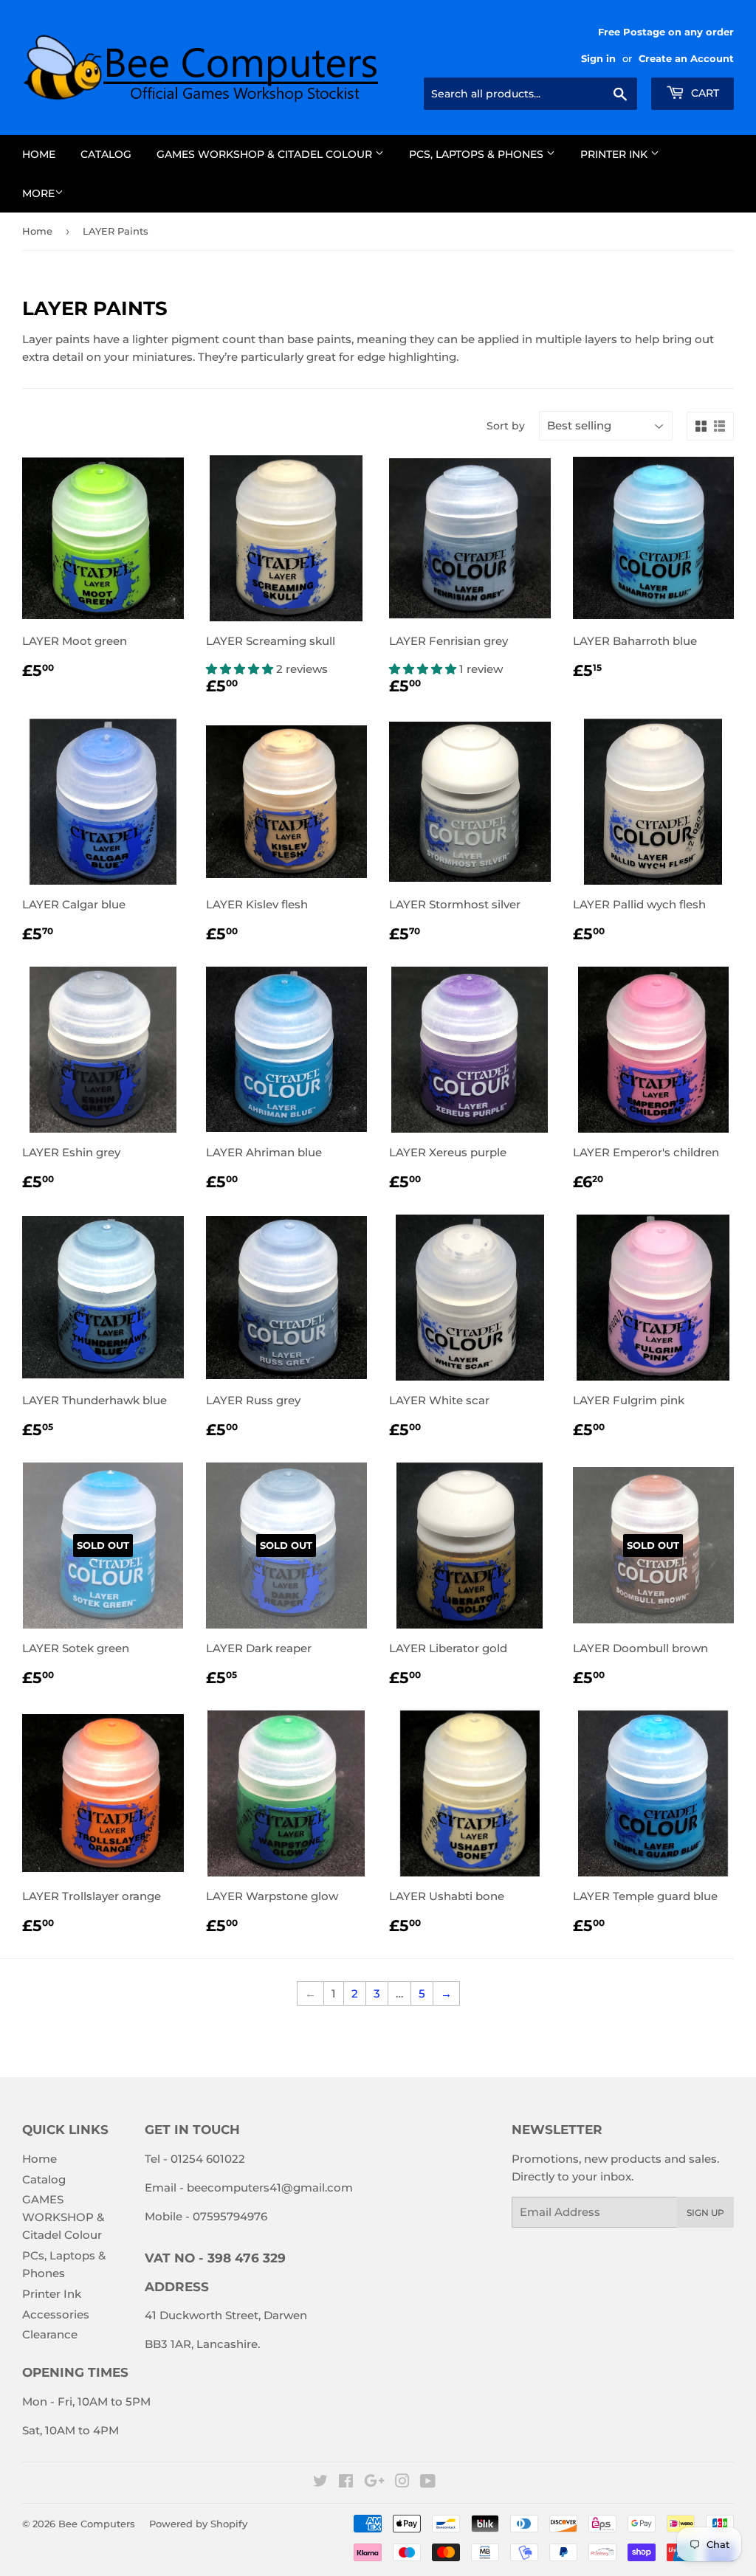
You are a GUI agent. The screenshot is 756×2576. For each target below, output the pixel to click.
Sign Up (705, 2213)
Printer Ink (615, 154)
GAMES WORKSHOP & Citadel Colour (266, 154)
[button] (241, 669)
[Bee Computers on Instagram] (402, 2483)
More (38, 193)
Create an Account (686, 59)
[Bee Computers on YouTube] (428, 2483)
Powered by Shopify (198, 2524)
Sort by (506, 426)
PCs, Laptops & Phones (478, 154)
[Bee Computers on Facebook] (346, 2483)
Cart (704, 93)
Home (39, 154)
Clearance (50, 2334)
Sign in (598, 59)
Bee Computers (97, 2524)
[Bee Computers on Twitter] (320, 2483)
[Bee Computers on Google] (374, 2483)
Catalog (106, 154)
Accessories (56, 2314)
